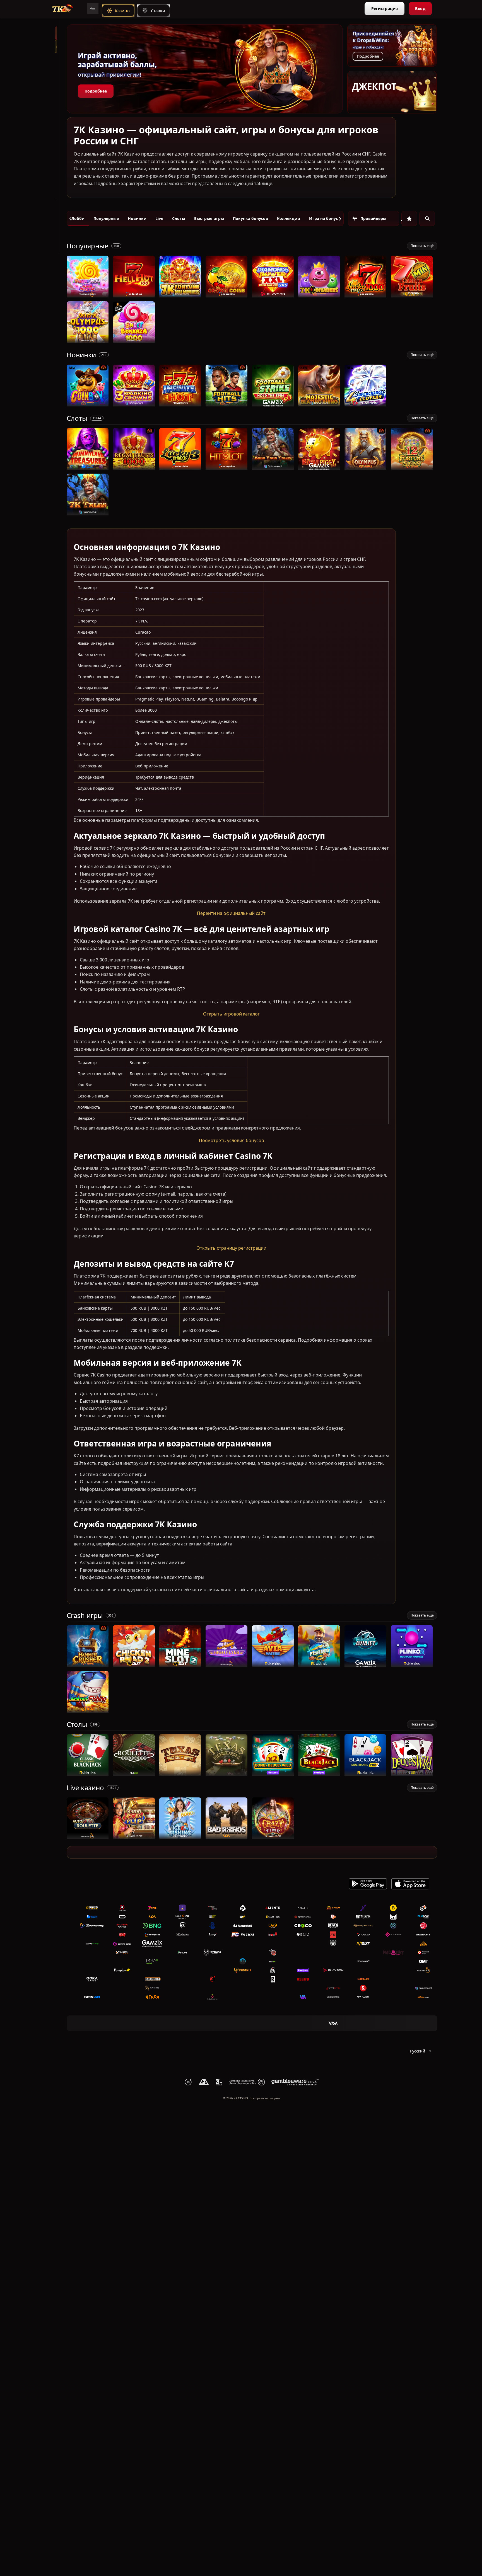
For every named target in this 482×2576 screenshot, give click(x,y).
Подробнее (96, 91)
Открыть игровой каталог (231, 1014)
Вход (420, 9)
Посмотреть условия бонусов (231, 1140)
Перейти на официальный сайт (231, 913)
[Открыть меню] (93, 8)
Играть (88, 295)
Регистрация (385, 9)
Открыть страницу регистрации (231, 1248)
